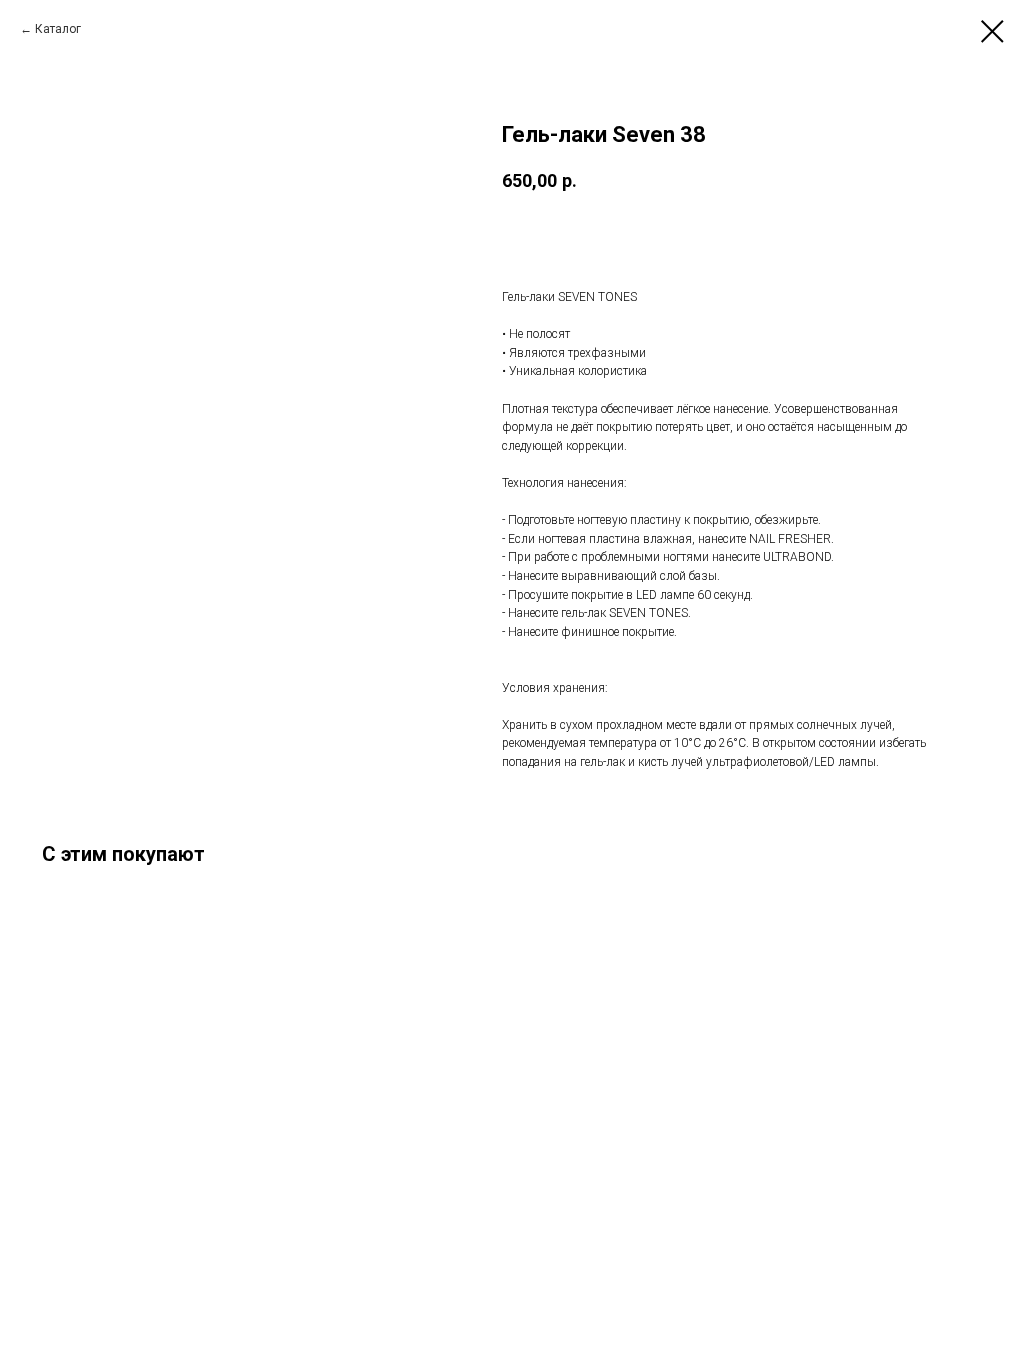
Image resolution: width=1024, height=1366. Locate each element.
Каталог (58, 29)
